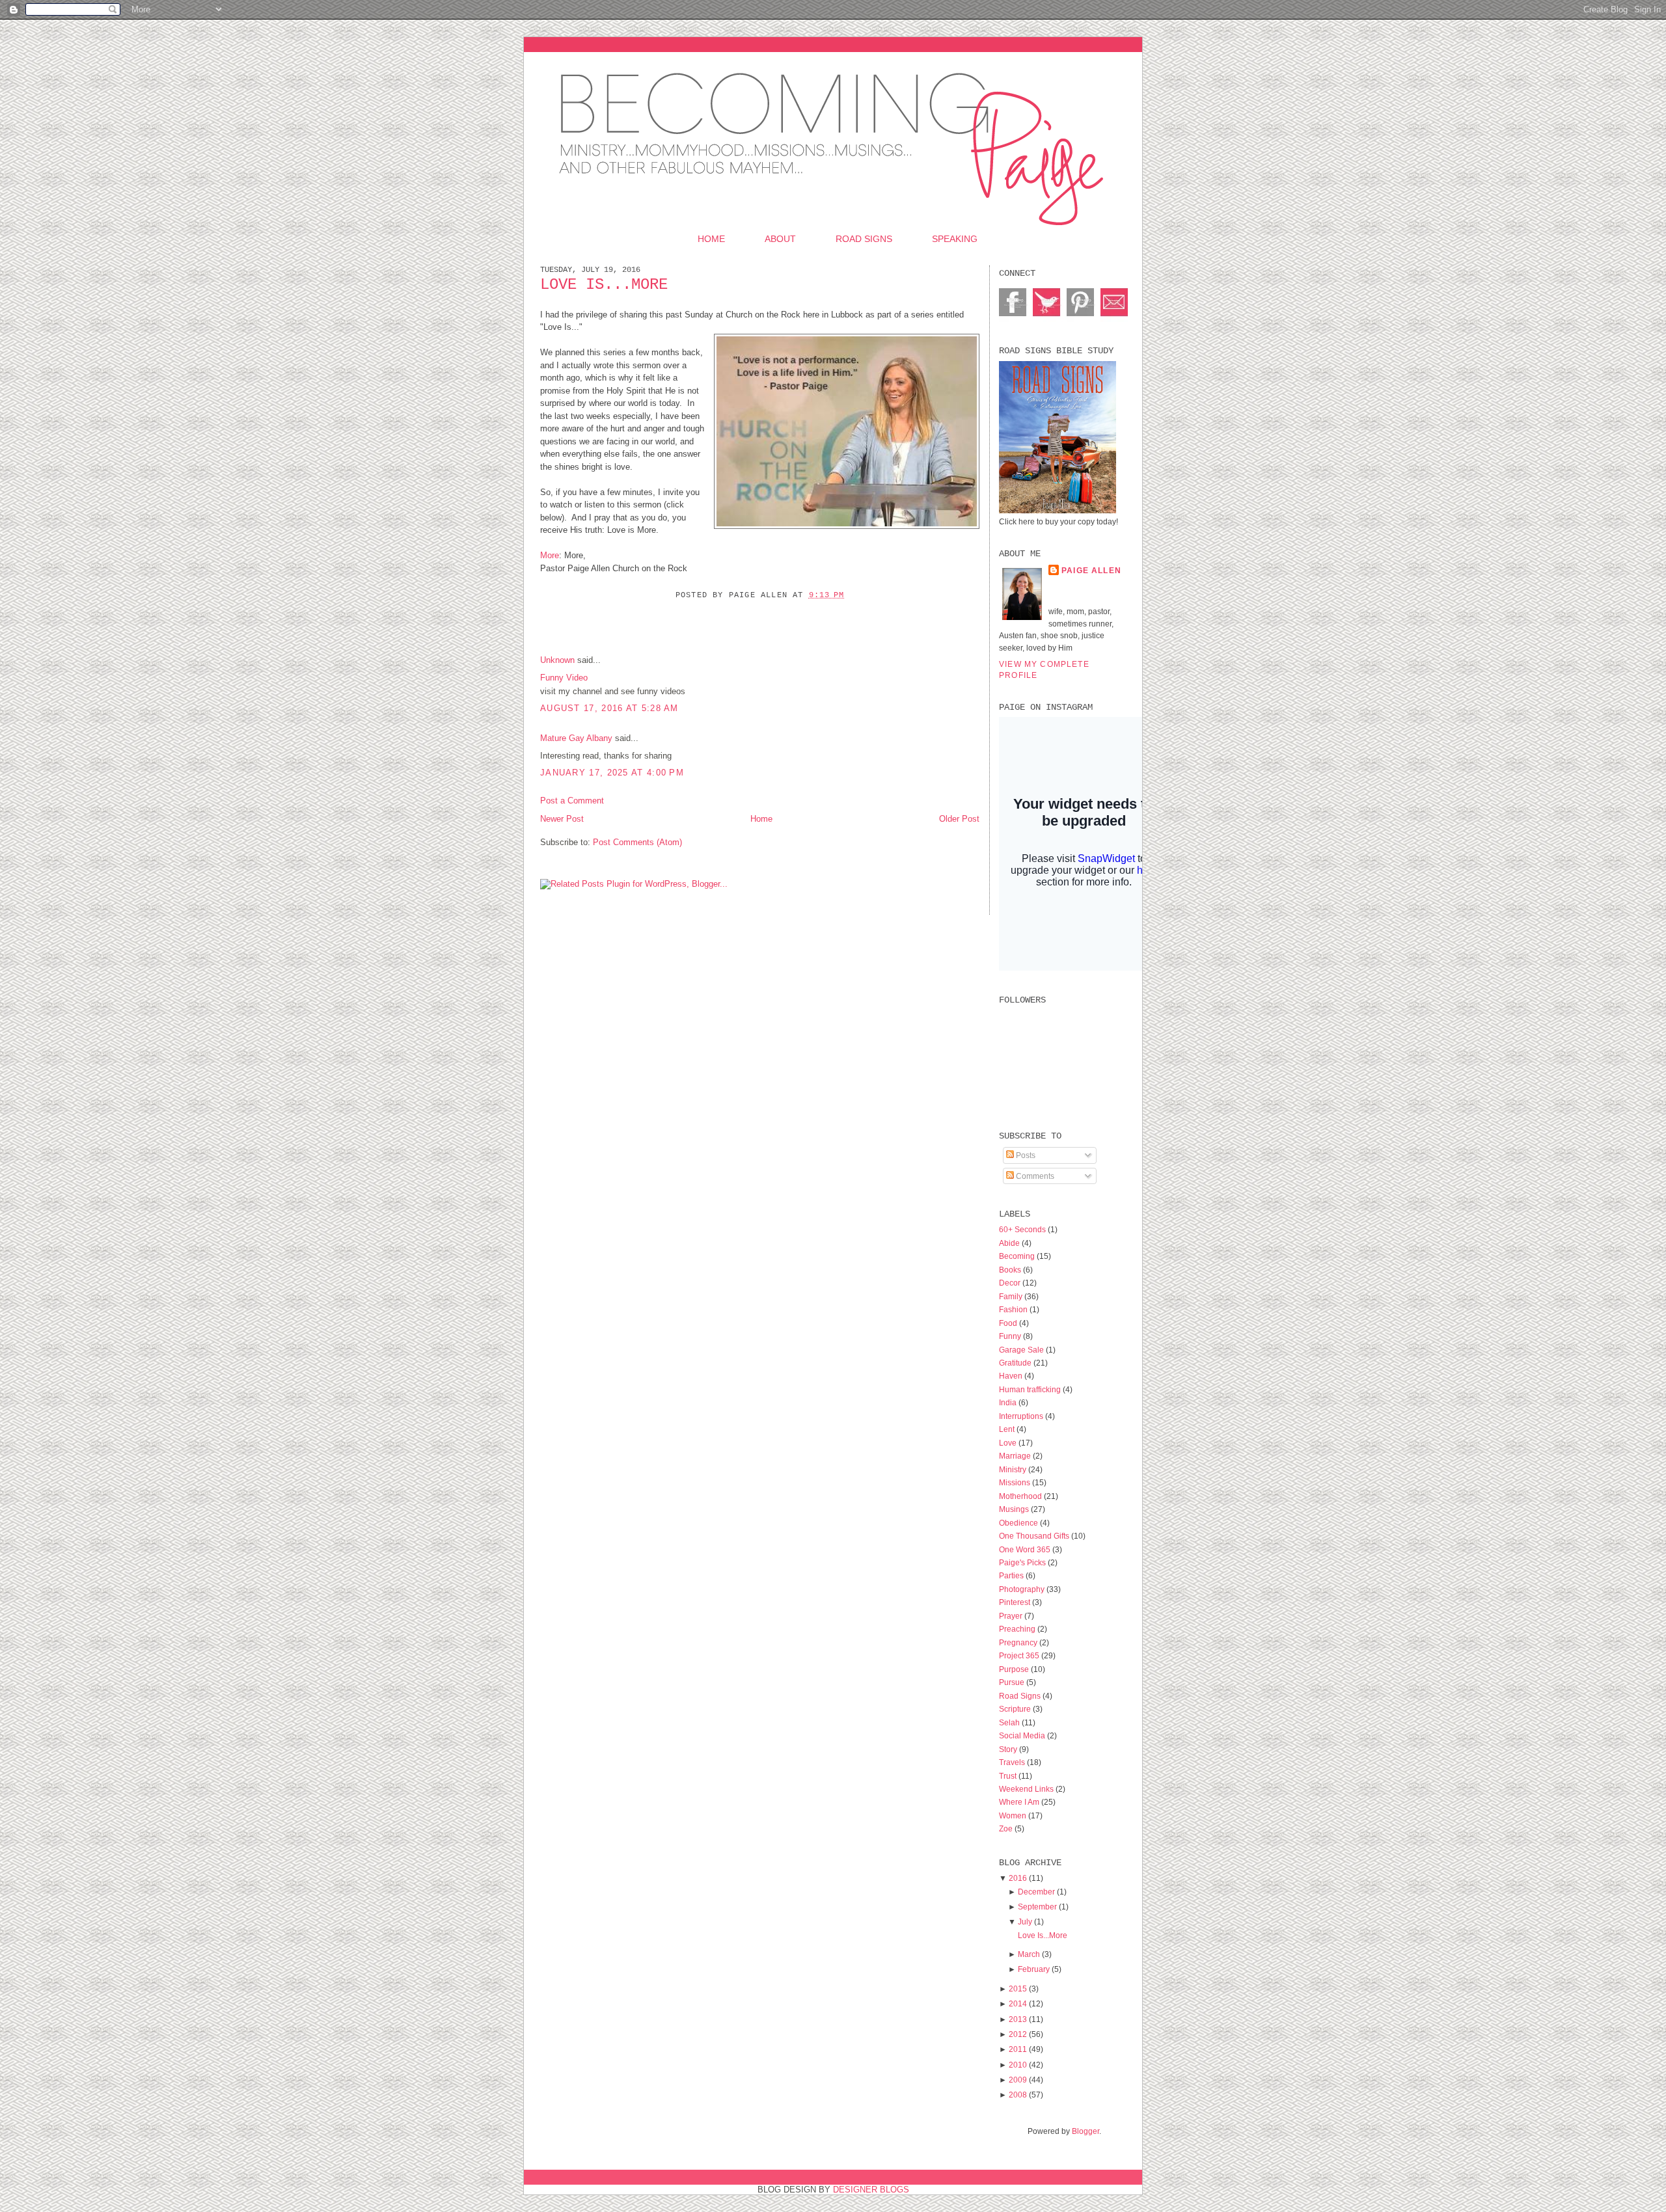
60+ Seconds (1023, 1229)
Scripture (1016, 1709)
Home (711, 239)
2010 (1018, 2065)
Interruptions (1022, 1416)
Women (1014, 1815)
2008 (1018, 2095)
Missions (1016, 1482)
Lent (1008, 1429)
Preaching (1018, 1629)
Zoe (1007, 1828)
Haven (1012, 1376)
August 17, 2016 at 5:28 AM (609, 708)
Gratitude (1016, 1363)
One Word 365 (1026, 1549)
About (780, 239)
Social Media (1023, 1735)
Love (1009, 1443)
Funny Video (564, 678)
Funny (1011, 1336)
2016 (1018, 1878)
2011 (1018, 2049)
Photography (1023, 1589)
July (1025, 1922)
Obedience (1019, 1523)
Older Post (959, 819)
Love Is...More (604, 285)
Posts (1025, 1155)
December (1036, 1892)
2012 (1018, 2034)
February (1034, 1969)
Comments (1034, 1176)
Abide (1010, 1243)
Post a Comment (572, 801)
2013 (1018, 2019)
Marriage (1016, 1456)
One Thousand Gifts (1035, 1536)
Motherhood (1021, 1496)
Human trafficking (1031, 1389)
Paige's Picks (1023, 1562)
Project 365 (1020, 1655)
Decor (1011, 1283)
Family (1012, 1296)
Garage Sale (1022, 1350)
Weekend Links (1027, 1789)
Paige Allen (1091, 570)
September (1037, 1907)
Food (1009, 1323)
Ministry (1014, 1469)
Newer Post (562, 819)
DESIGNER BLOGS (871, 2190)
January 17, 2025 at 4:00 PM (612, 773)
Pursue (1013, 1682)
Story (1009, 1749)
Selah (1010, 1722)
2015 (1018, 1989)
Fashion (1014, 1309)
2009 (1018, 2080)
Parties (1012, 1575)
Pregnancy (1019, 1642)
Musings (1015, 1509)
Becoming (1018, 1256)
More (550, 555)
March (1029, 1954)
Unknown (557, 660)
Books (1011, 1270)
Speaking (955, 239)
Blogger (1086, 2131)
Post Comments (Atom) (637, 842)
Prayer (1012, 1616)
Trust (1009, 1776)
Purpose (1015, 1669)
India (1009, 1402)
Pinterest (1016, 1602)
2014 (1018, 2003)
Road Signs (864, 239)
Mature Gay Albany (576, 738)
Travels (1013, 1762)
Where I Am (1020, 1802)
